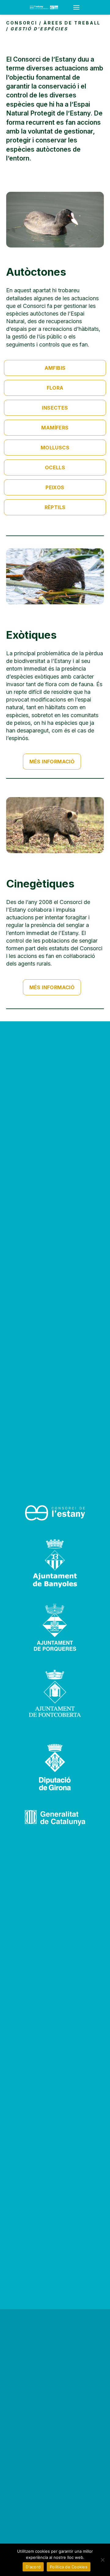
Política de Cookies (69, 2567)
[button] (55, 368)
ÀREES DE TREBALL (72, 23)
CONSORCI (22, 23)
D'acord (33, 2567)
